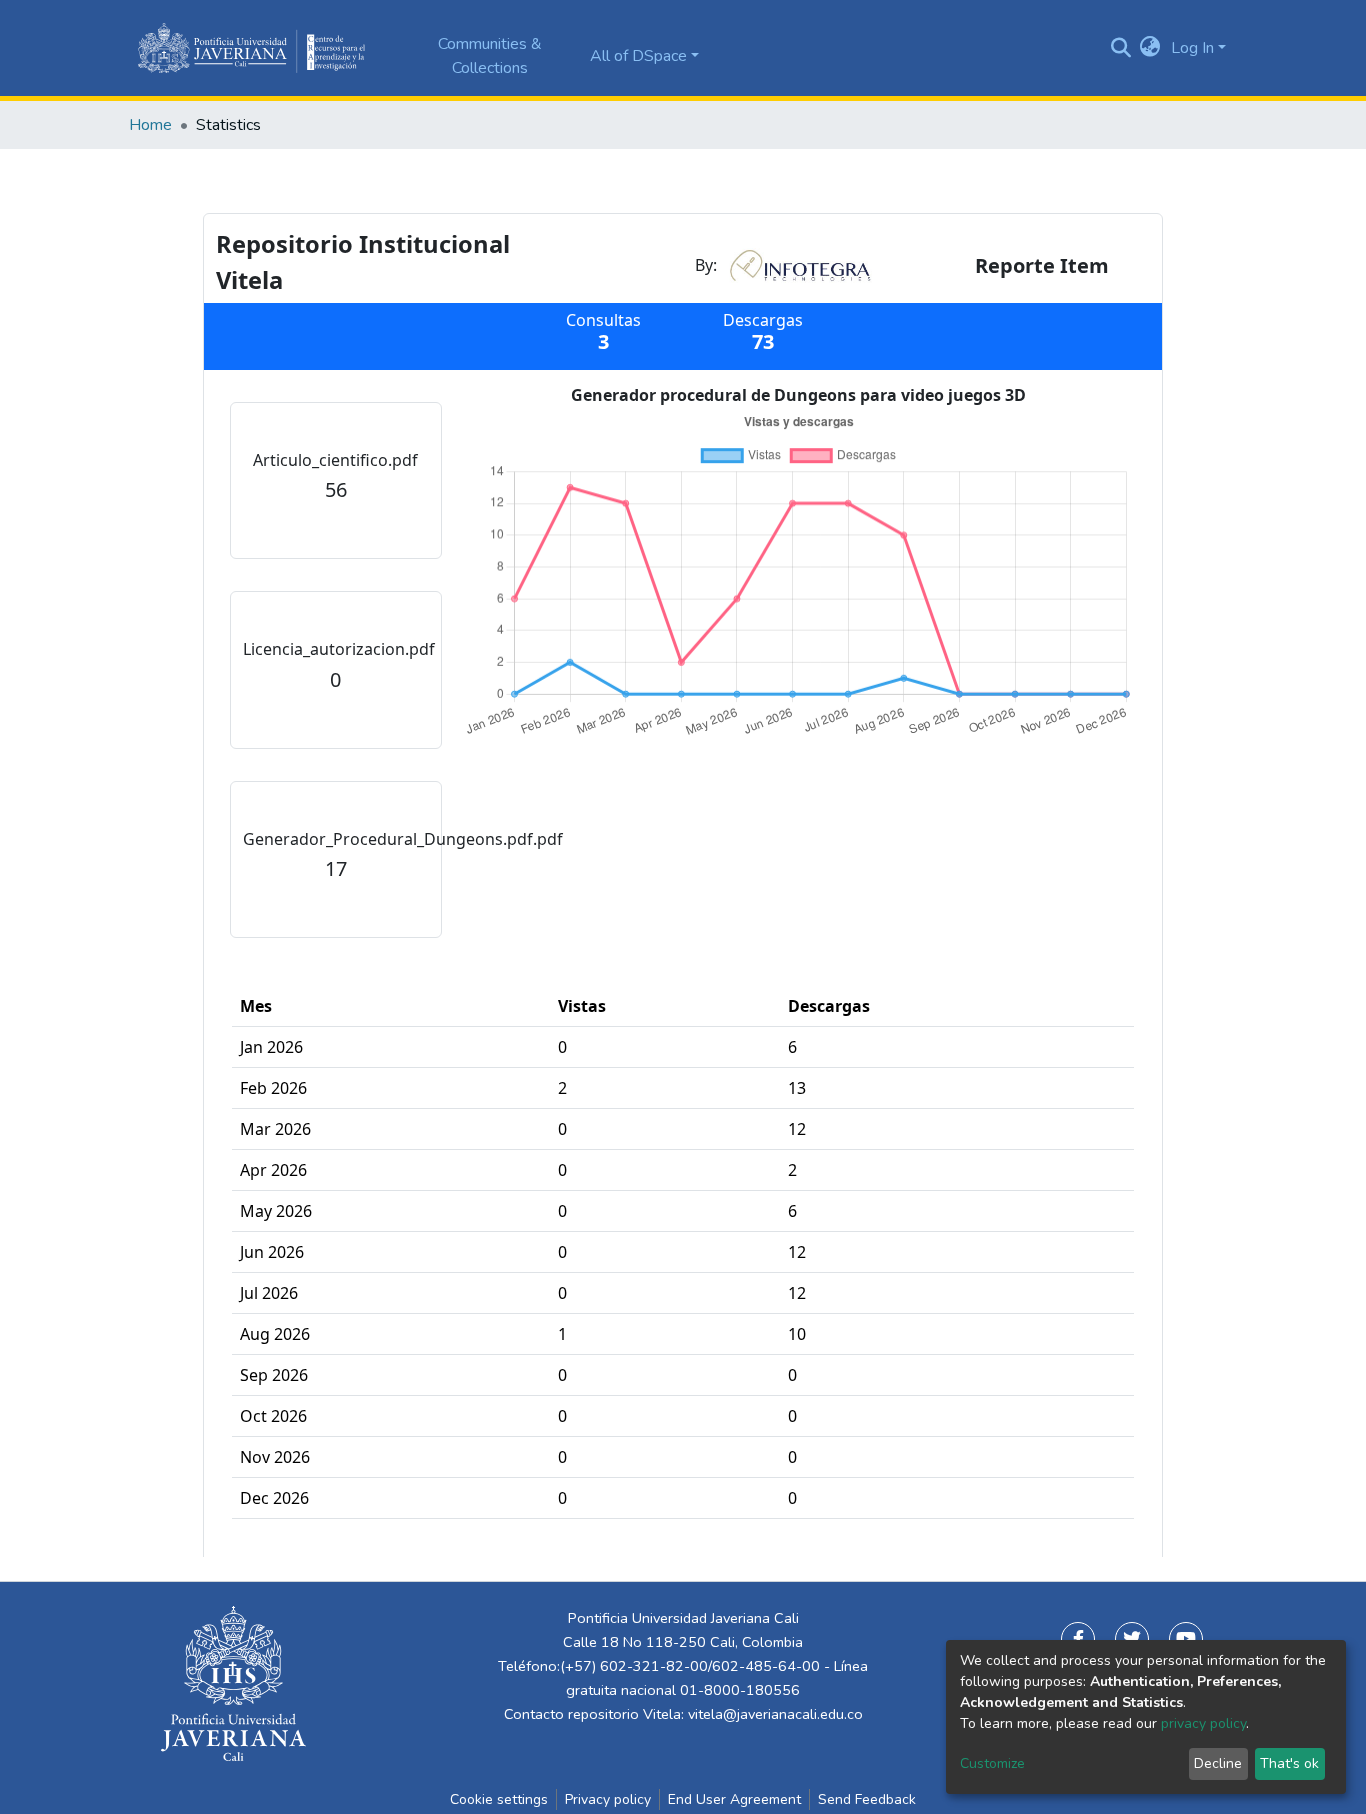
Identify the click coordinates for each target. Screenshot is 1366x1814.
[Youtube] (1186, 1639)
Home (150, 125)
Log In (1192, 48)
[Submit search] (1120, 48)
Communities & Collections (490, 56)
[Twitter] (1132, 1639)
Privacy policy (608, 1799)
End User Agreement (734, 1799)
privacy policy (1203, 1723)
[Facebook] (1078, 1639)
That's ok (1289, 1763)
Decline (1218, 1763)
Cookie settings (499, 1799)
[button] (1150, 48)
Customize (992, 1763)
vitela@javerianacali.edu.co (775, 1714)
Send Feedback (867, 1799)
